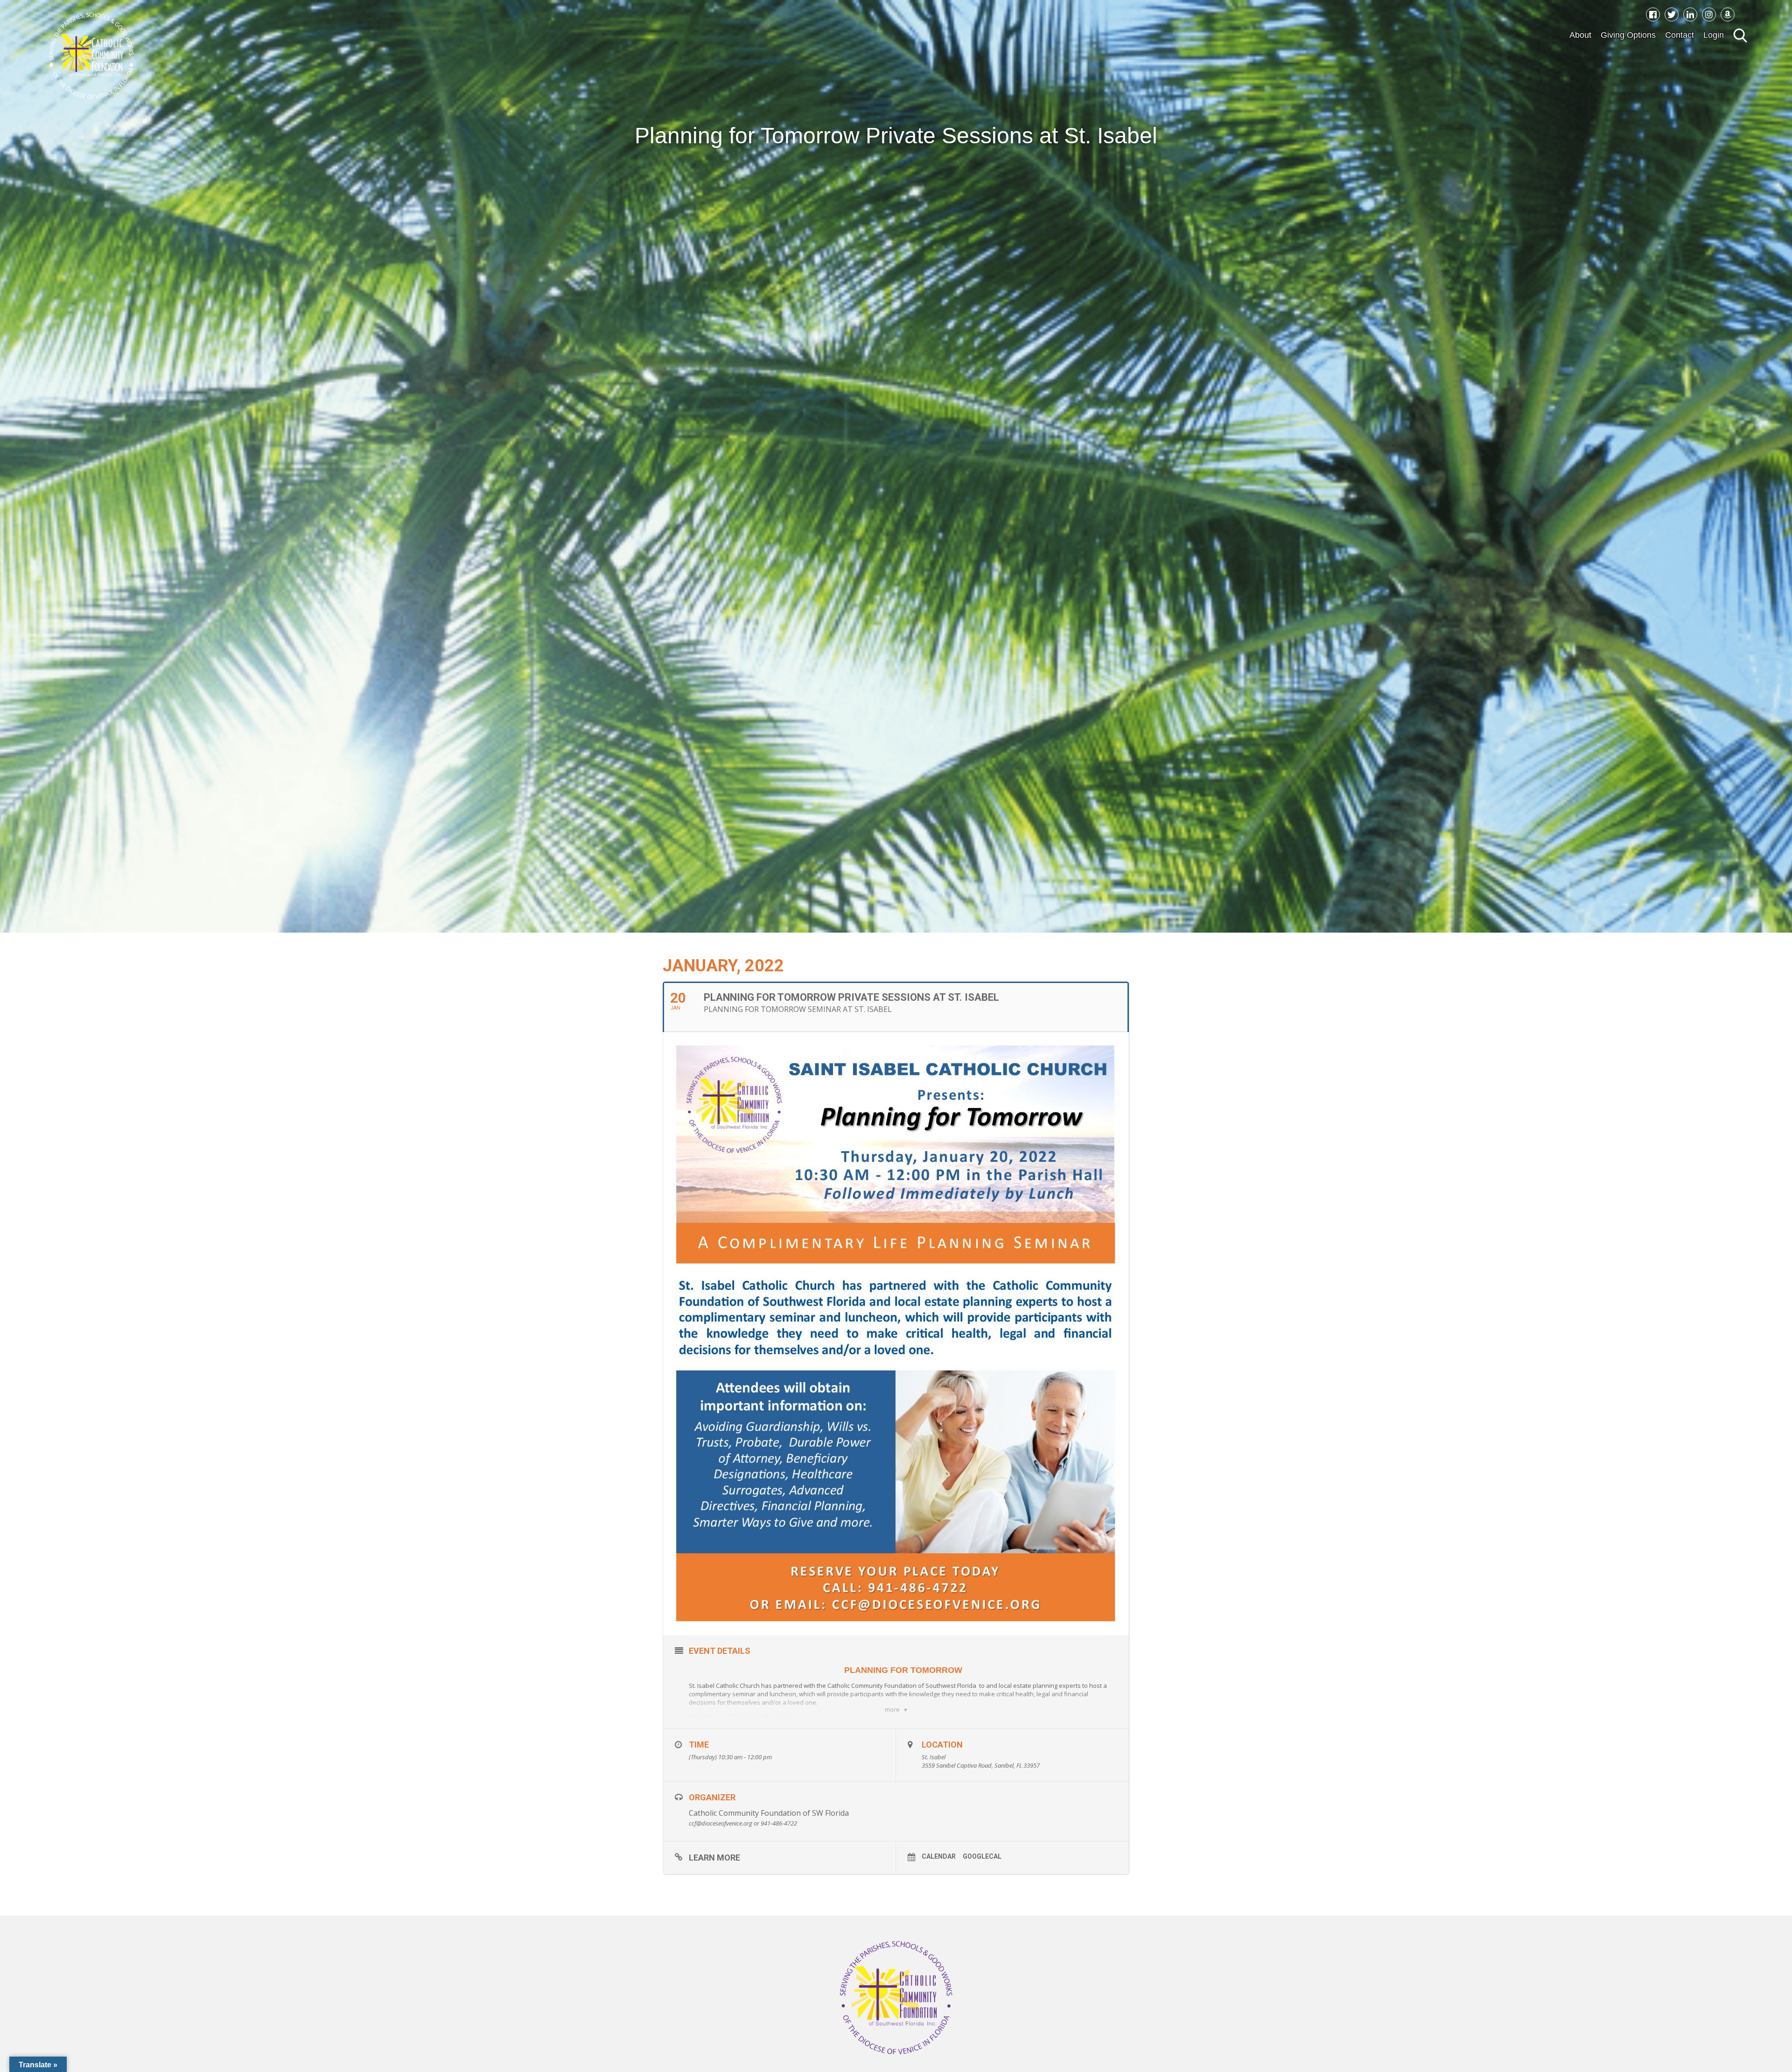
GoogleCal (982, 1856)
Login (1714, 35)
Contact (1680, 35)
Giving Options (1628, 35)
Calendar (939, 1856)
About (1580, 35)
